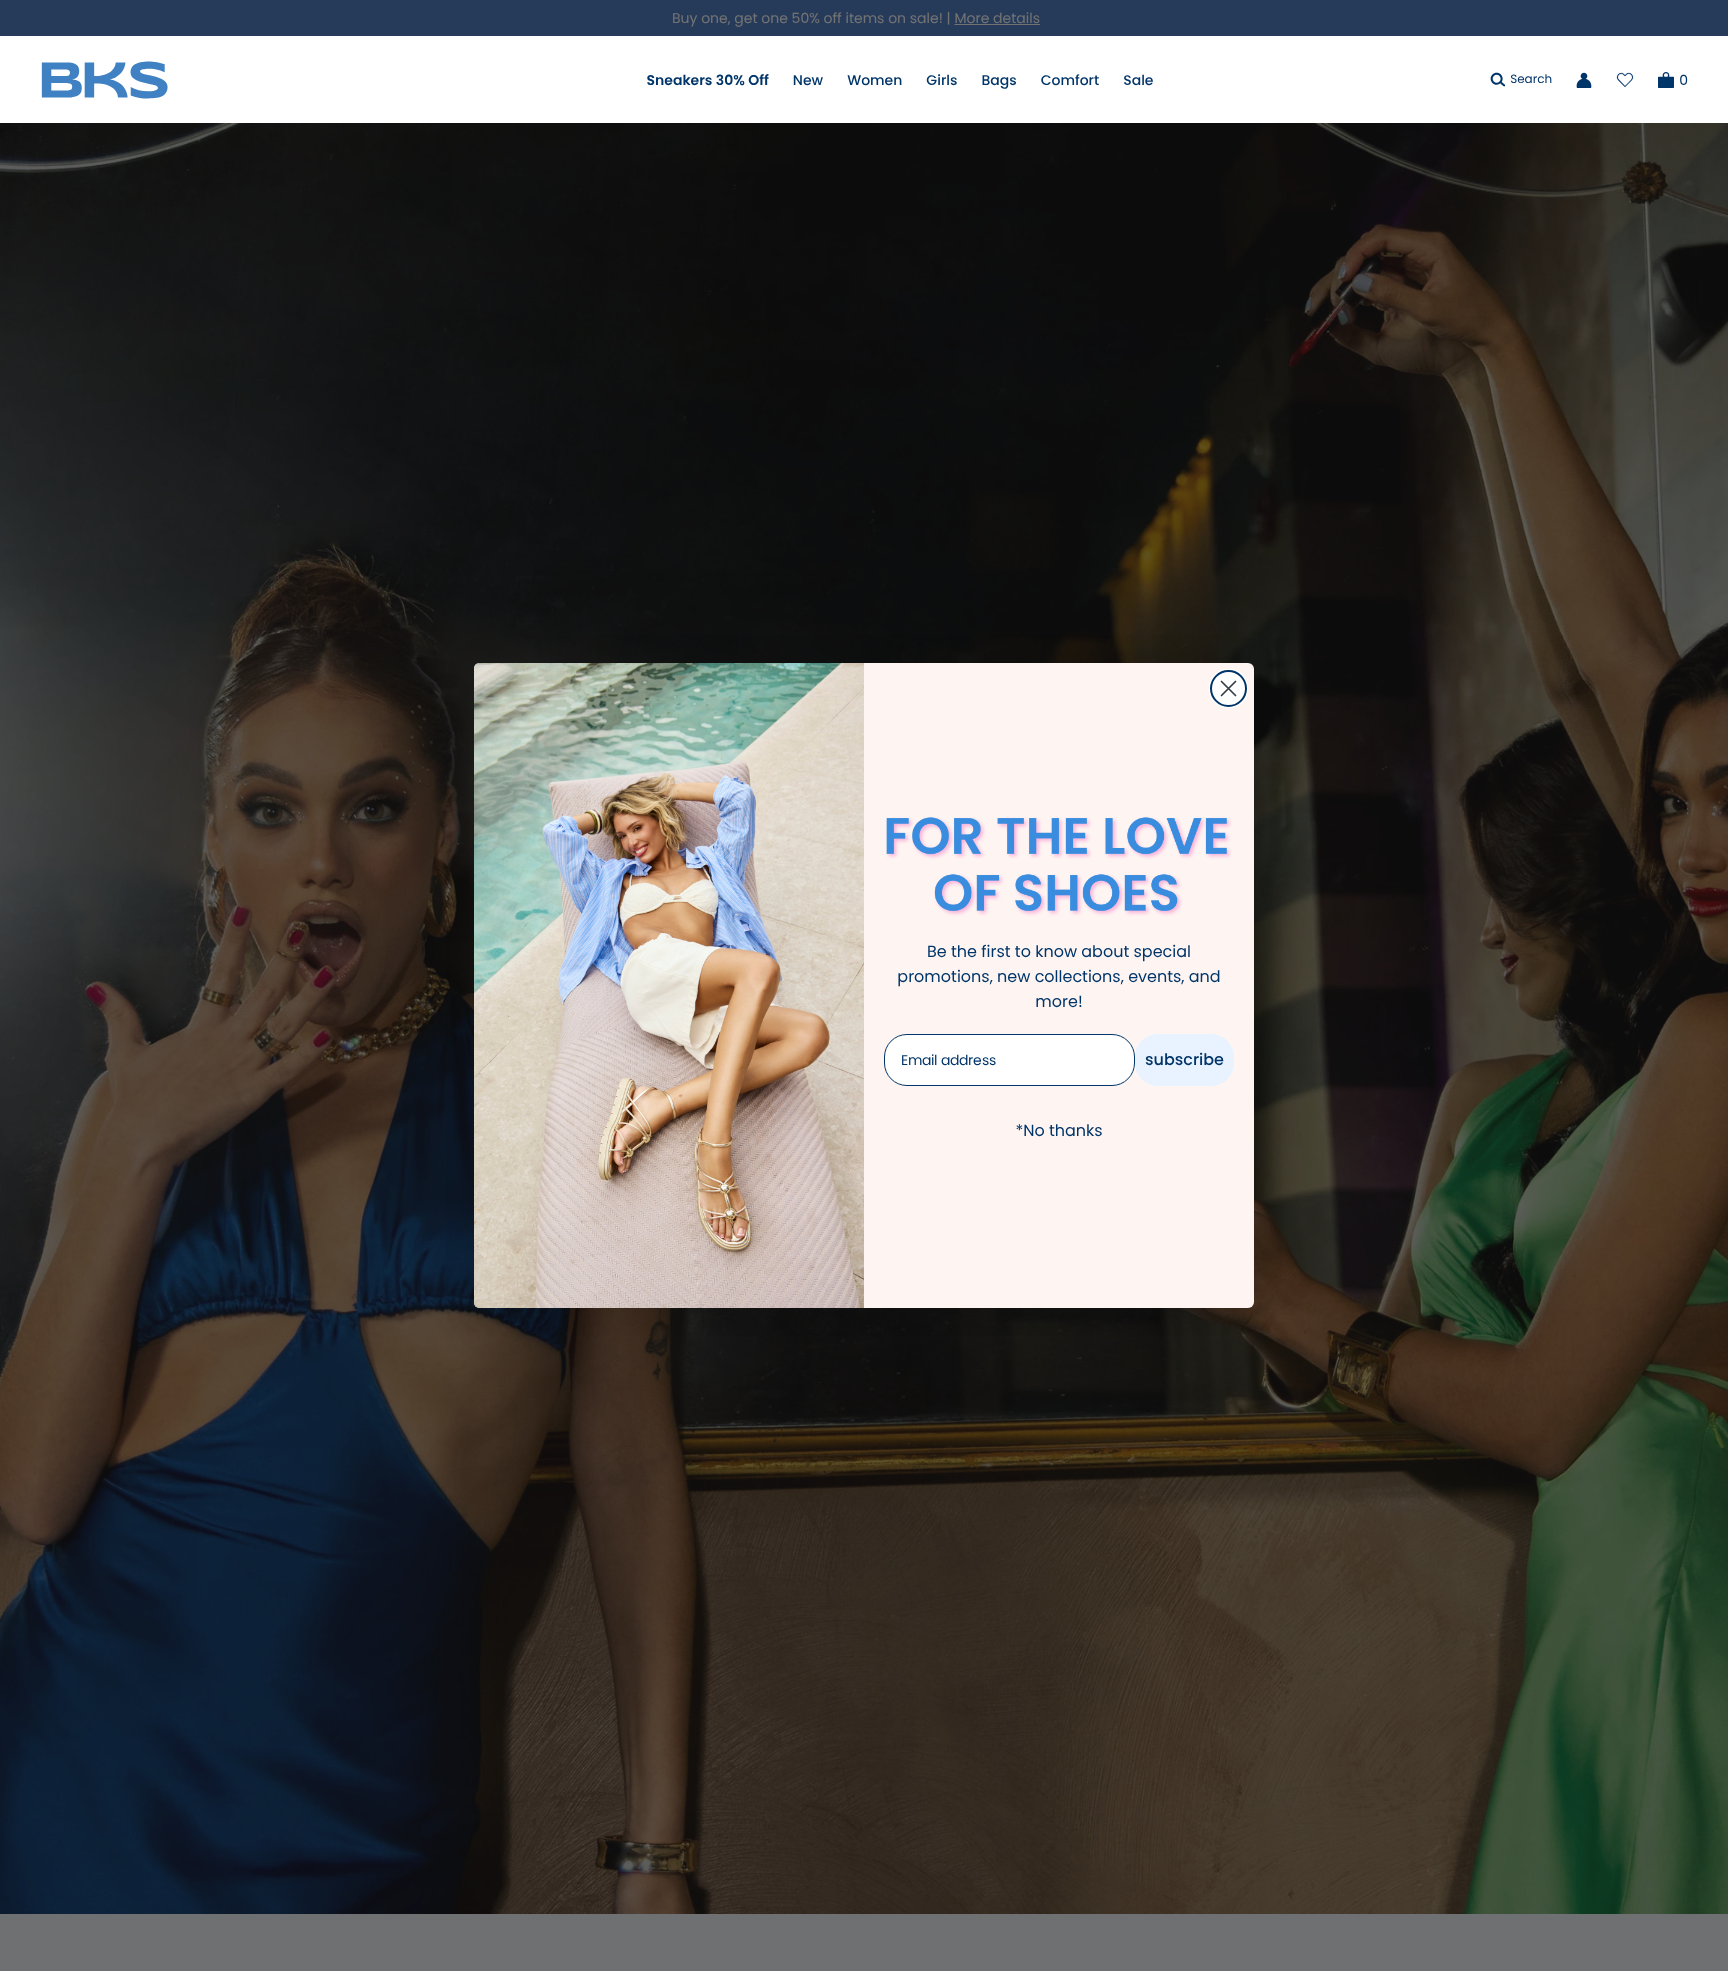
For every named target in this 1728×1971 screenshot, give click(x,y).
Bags (998, 80)
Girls (941, 80)
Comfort (1070, 80)
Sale (1138, 80)
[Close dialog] (1228, 688)
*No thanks (1058, 1130)
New (808, 80)
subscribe (1184, 1059)
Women (874, 80)
